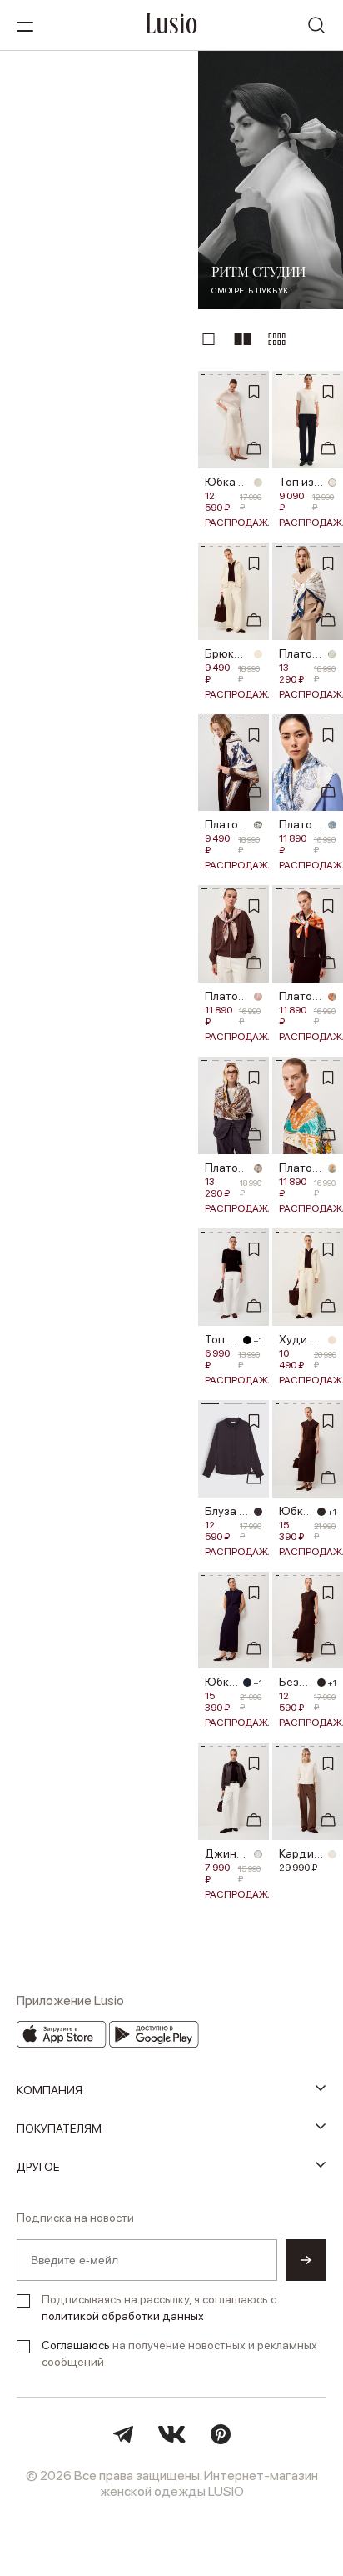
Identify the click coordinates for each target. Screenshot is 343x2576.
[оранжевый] (332, 997)
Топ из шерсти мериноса (221, 1339)
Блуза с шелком (227, 1511)
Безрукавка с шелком (296, 1682)
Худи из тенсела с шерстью (301, 1339)
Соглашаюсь (76, 2345)
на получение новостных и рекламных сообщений (179, 2353)
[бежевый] (258, 1168)
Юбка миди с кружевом (227, 482)
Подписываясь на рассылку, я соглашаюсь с (159, 2308)
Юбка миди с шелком (296, 1511)
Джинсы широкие (227, 1853)
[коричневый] (258, 1512)
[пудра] (258, 997)
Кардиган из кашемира (301, 1853)
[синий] (247, 1683)
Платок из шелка (301, 653)
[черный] (247, 1340)
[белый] (332, 483)
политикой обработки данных (123, 2316)
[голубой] (332, 654)
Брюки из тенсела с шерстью (227, 653)
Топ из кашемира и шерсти (301, 482)
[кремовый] (258, 483)
